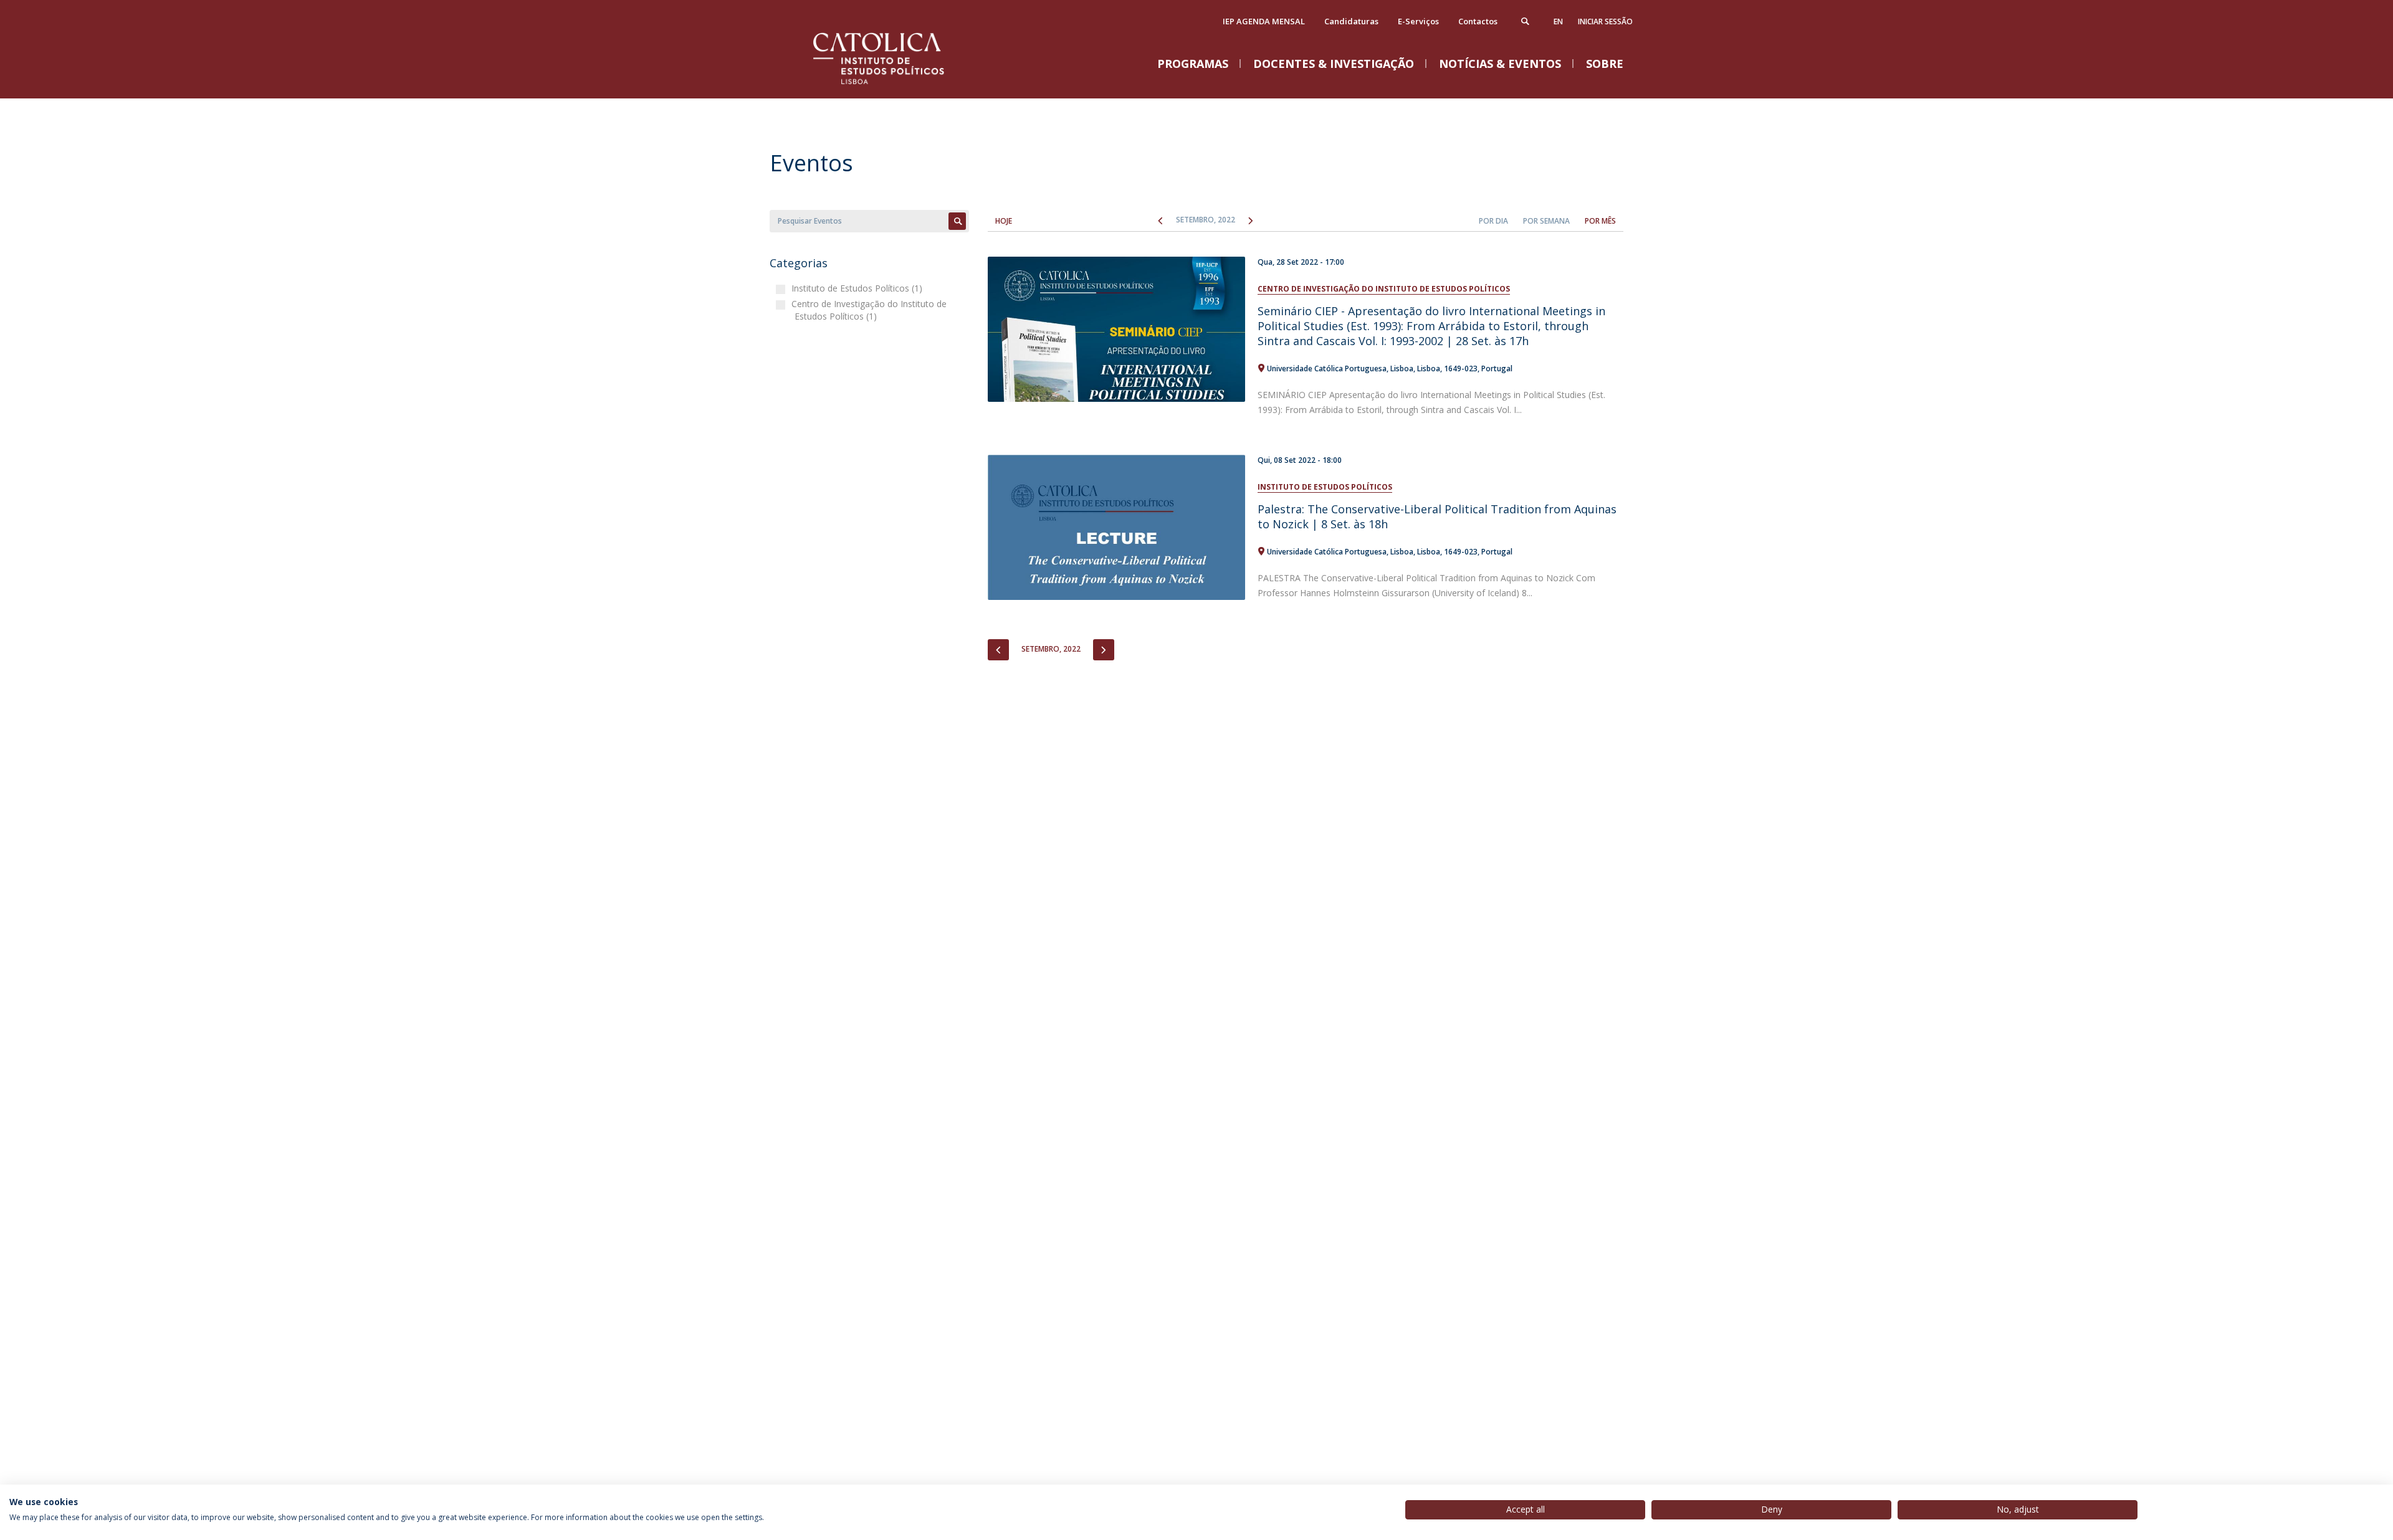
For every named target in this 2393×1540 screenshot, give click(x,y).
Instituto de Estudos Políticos (1325, 487)
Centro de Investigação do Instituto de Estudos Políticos (1384, 289)
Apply (957, 221)
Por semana (1546, 221)
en (1558, 21)
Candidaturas (1351, 21)
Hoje (1004, 221)
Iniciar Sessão (1605, 21)
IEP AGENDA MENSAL (1264, 21)
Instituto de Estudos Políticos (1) (858, 288)
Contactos (1478, 21)
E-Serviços (1418, 21)
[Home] (894, 86)
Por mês (1600, 221)
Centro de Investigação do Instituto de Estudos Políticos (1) (871, 310)
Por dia (1493, 221)
